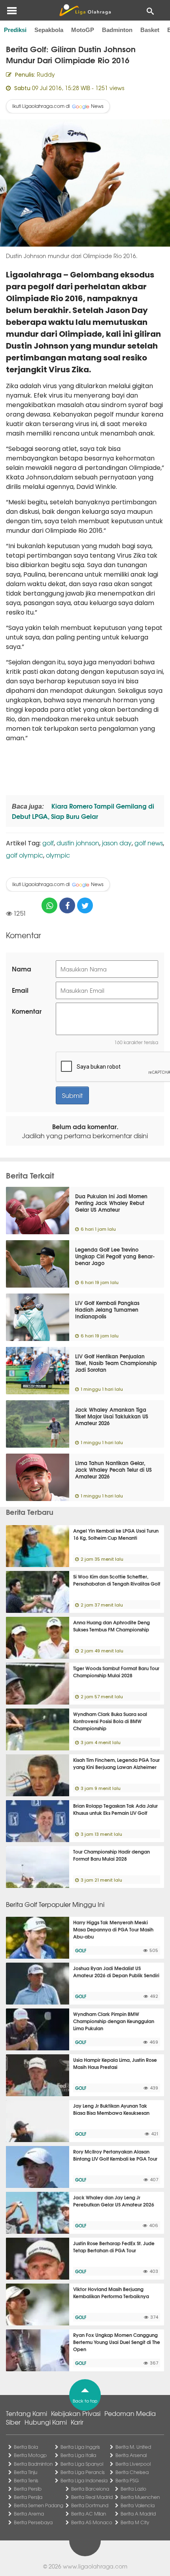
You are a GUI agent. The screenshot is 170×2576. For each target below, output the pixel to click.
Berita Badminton (33, 2464)
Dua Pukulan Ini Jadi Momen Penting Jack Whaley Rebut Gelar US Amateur (111, 1203)
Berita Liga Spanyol (82, 2464)
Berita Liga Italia (78, 2455)
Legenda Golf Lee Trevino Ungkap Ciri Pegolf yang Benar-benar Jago (115, 1256)
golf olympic (25, 855)
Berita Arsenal (131, 2455)
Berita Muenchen (140, 2497)
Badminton (117, 30)
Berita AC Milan (89, 2514)
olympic (58, 855)
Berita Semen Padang (39, 2505)
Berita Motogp (30, 2455)
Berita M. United (133, 2447)
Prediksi (15, 30)
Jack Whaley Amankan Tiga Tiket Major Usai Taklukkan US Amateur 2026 (112, 1416)
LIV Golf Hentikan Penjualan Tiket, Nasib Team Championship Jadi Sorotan (116, 1363)
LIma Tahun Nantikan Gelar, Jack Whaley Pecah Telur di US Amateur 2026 (113, 1469)
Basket (150, 30)
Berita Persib (28, 2489)
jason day (117, 843)
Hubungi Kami (46, 2422)
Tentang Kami (26, 2413)
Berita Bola (26, 2447)
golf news (149, 843)
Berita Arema (29, 2514)
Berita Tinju (25, 2472)
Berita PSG (127, 2480)
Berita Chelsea (132, 2472)
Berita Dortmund (90, 2505)
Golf (81, 1950)
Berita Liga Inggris (80, 2447)
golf (48, 843)
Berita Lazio (133, 2489)
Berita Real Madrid (92, 2497)
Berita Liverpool (133, 2464)
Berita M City (135, 2522)
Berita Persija (28, 2497)
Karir (77, 2422)
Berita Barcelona (90, 2489)
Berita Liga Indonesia (84, 2480)
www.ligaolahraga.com (95, 2566)
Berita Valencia (138, 2505)
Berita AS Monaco (92, 2522)
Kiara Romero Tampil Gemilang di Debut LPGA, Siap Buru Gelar (83, 811)
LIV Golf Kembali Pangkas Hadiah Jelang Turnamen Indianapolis (107, 1309)
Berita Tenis (26, 2480)
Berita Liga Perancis (83, 2472)
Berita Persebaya (33, 2522)
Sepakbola (49, 30)
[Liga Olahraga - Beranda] (85, 10)
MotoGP (83, 30)
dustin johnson (78, 843)
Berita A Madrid (138, 2514)
